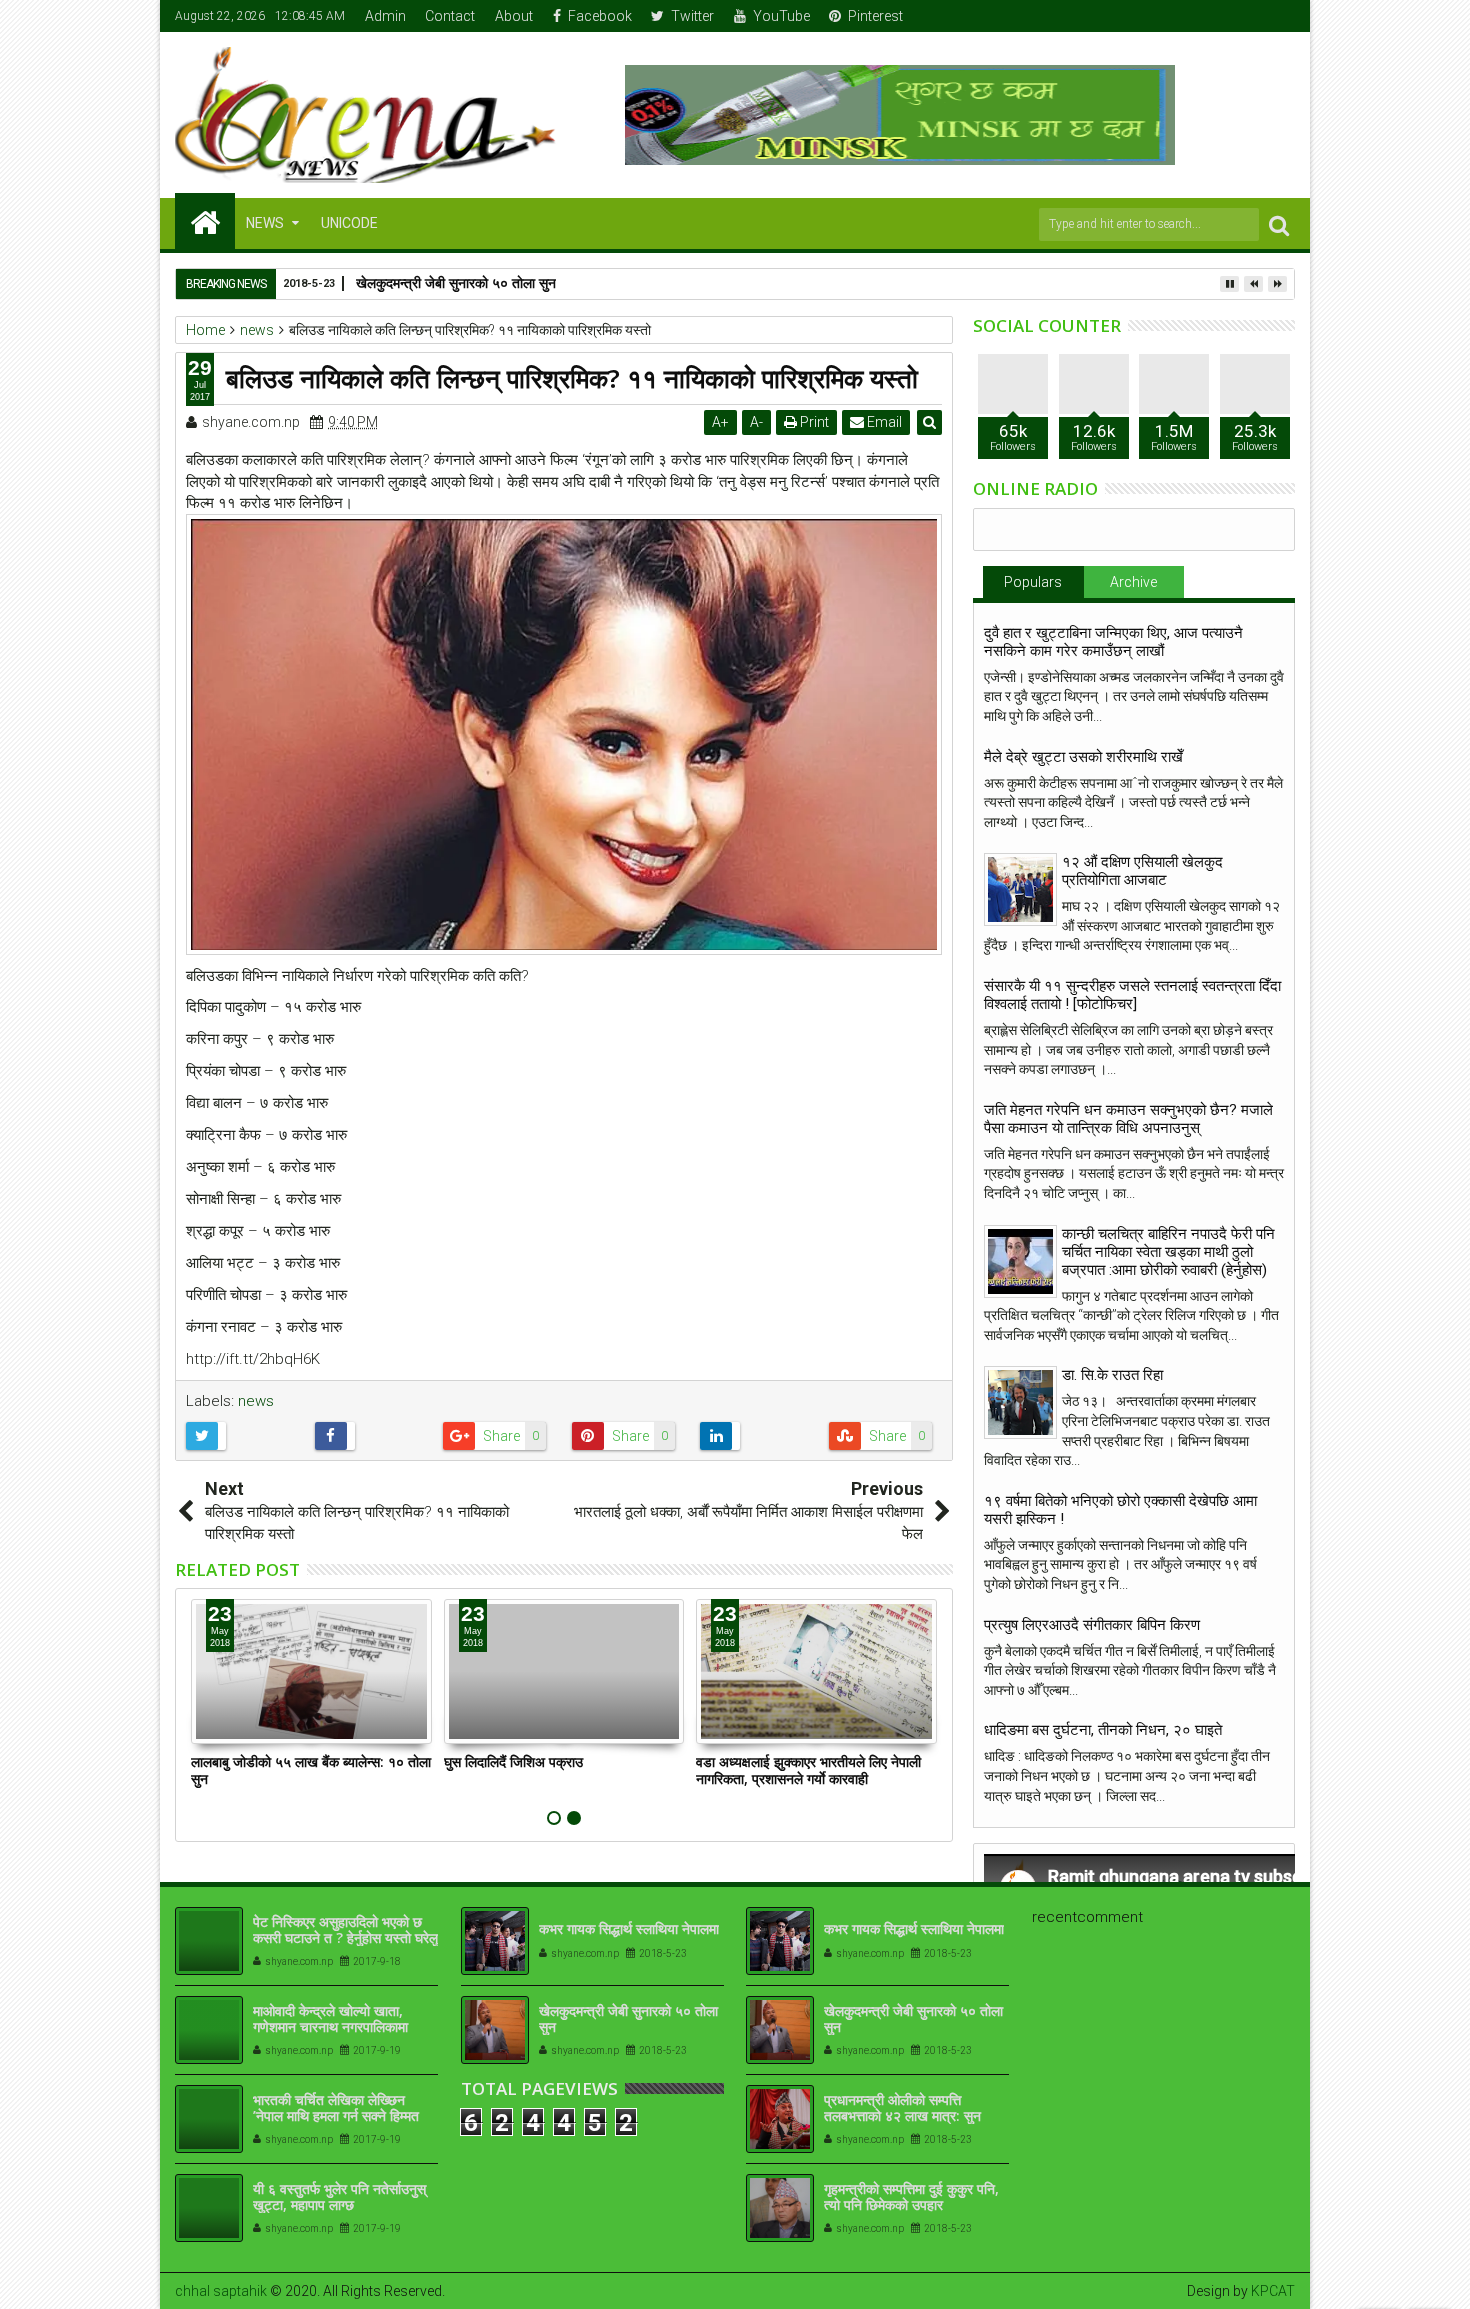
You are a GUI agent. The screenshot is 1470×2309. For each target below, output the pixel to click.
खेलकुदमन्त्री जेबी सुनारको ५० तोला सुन (628, 2019)
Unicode (349, 223)
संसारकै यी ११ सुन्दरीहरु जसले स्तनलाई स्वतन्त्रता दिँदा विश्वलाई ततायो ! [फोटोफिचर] (1132, 995)
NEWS (265, 223)
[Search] (1279, 224)
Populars (1033, 582)
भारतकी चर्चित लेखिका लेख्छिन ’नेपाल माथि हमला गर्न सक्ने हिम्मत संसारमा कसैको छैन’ (336, 2116)
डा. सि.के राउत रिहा (1112, 1375)
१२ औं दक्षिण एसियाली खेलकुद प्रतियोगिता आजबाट (1142, 871)
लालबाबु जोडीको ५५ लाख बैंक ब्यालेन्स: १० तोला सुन (311, 1770)
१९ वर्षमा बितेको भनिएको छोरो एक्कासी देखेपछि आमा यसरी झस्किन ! (1120, 1510)
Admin (385, 16)
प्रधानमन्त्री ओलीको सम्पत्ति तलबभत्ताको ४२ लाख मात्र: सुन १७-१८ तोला (902, 2116)
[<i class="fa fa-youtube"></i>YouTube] (1250, 16)
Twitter (692, 16)
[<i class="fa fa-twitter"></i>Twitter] (1219, 16)
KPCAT (1273, 2291)
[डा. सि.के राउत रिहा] (1020, 1402)
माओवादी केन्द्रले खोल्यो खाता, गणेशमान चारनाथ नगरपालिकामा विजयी (330, 2027)
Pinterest (875, 16)
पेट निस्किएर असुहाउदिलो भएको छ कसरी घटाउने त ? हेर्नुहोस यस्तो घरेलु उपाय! (345, 1938)
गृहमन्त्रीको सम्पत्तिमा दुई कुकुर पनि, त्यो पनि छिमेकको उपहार (911, 2197)
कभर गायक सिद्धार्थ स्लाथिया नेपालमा (629, 1928)
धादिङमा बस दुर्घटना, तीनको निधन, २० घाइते (1103, 1730)
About (514, 16)
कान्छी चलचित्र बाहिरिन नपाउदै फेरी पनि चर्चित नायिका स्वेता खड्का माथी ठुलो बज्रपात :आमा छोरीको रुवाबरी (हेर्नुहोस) (1168, 1252)
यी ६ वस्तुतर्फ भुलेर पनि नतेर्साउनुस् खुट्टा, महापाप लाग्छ (339, 2197)
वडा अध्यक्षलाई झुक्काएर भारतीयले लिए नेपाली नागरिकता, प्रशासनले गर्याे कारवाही (808, 1770)
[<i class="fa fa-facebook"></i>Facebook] (1188, 16)
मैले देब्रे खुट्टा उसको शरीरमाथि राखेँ (1083, 757)
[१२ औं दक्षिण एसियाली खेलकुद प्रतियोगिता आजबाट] (1020, 889)
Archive (1133, 582)
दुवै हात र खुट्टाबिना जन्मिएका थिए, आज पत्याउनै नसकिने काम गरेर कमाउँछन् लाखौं (1113, 642)
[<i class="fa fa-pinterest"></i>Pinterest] (1281, 16)
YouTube (781, 16)
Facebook (600, 16)
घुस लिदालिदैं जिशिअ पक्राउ (513, 1761)
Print (813, 422)
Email (883, 422)
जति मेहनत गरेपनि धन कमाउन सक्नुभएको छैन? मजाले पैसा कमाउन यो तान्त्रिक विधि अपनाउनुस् (1128, 1119)
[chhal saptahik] (205, 221)
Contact (450, 16)
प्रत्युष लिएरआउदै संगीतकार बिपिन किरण (1092, 1625)
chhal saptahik (221, 2291)
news (256, 1401)
